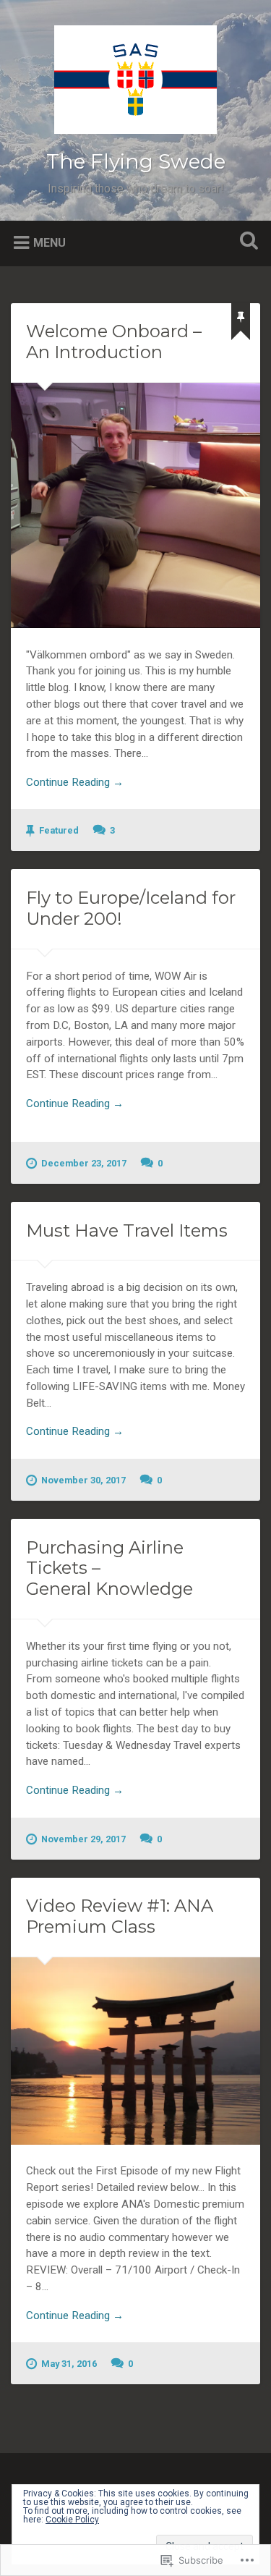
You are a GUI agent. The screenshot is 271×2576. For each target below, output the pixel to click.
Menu (50, 242)
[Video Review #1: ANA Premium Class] (135, 2051)
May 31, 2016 (69, 2364)
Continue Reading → (75, 782)
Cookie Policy (72, 2520)
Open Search (246, 242)
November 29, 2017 (83, 1839)
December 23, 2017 (84, 1163)
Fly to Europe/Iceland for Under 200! (131, 908)
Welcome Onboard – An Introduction (114, 342)
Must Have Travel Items (127, 1230)
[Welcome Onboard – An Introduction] (135, 505)
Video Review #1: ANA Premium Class (120, 1916)
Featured (59, 830)
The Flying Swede (136, 161)
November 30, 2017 (83, 1480)
